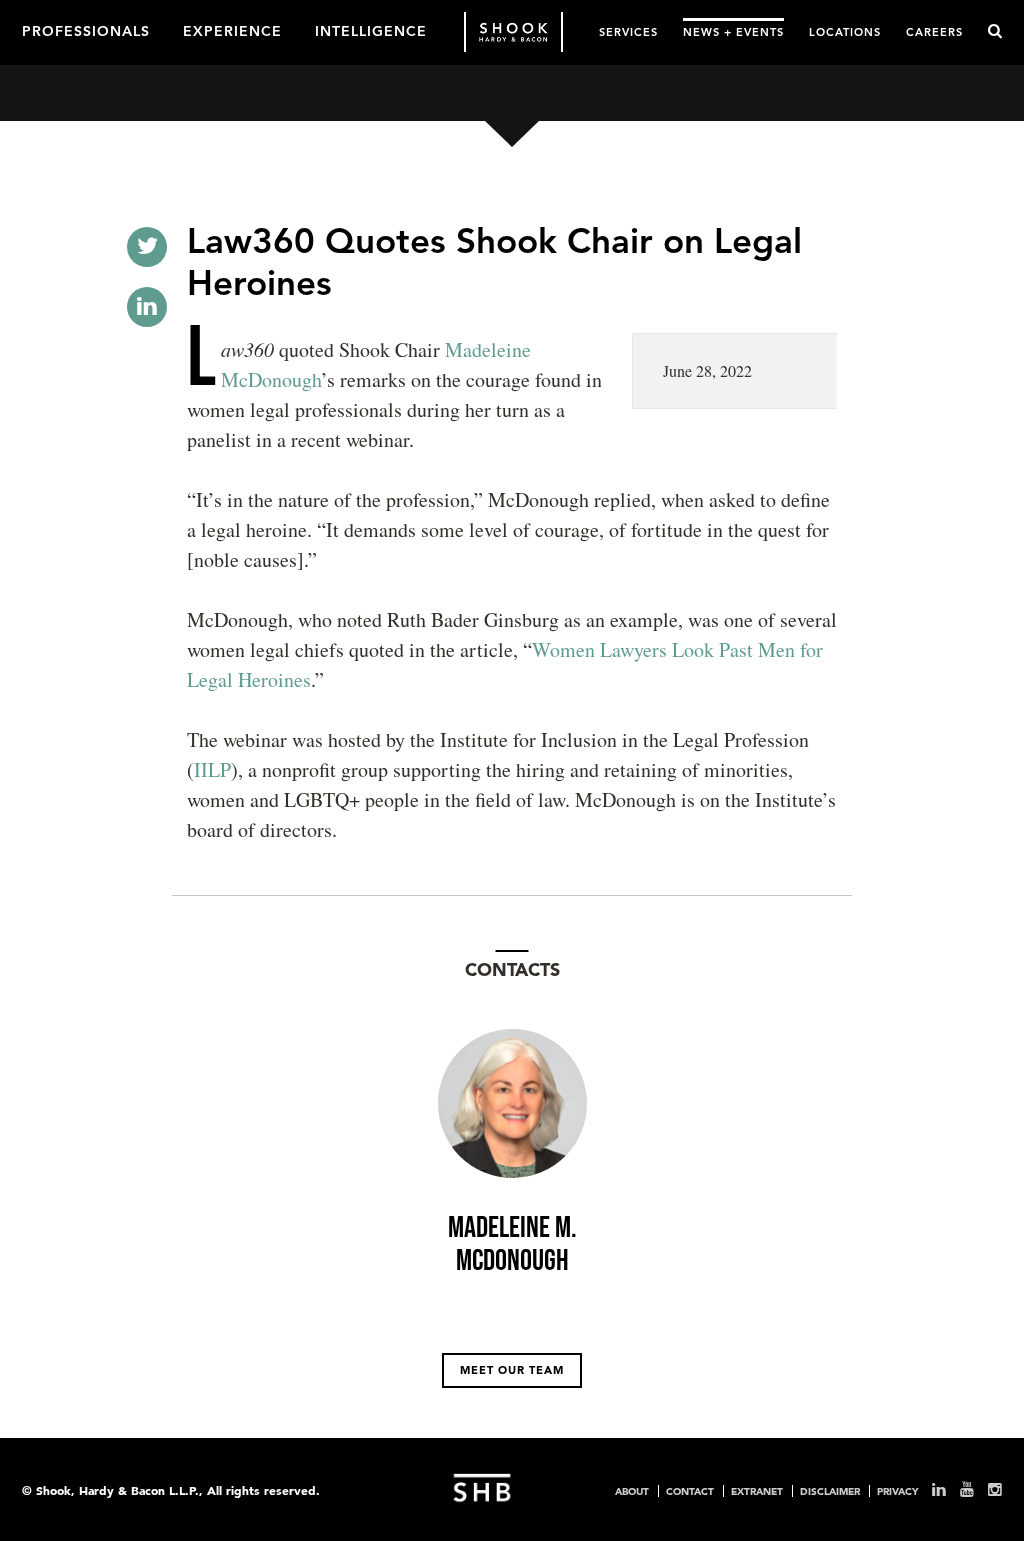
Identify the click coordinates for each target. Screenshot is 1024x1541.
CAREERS (934, 31)
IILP (212, 769)
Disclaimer (830, 1491)
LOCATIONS (845, 31)
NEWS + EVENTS (733, 31)
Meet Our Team (512, 1370)
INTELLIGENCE (371, 30)
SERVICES (628, 31)
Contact (690, 1491)
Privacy (897, 1491)
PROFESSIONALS (86, 30)
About (632, 1491)
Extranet (757, 1491)
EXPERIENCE (232, 30)
